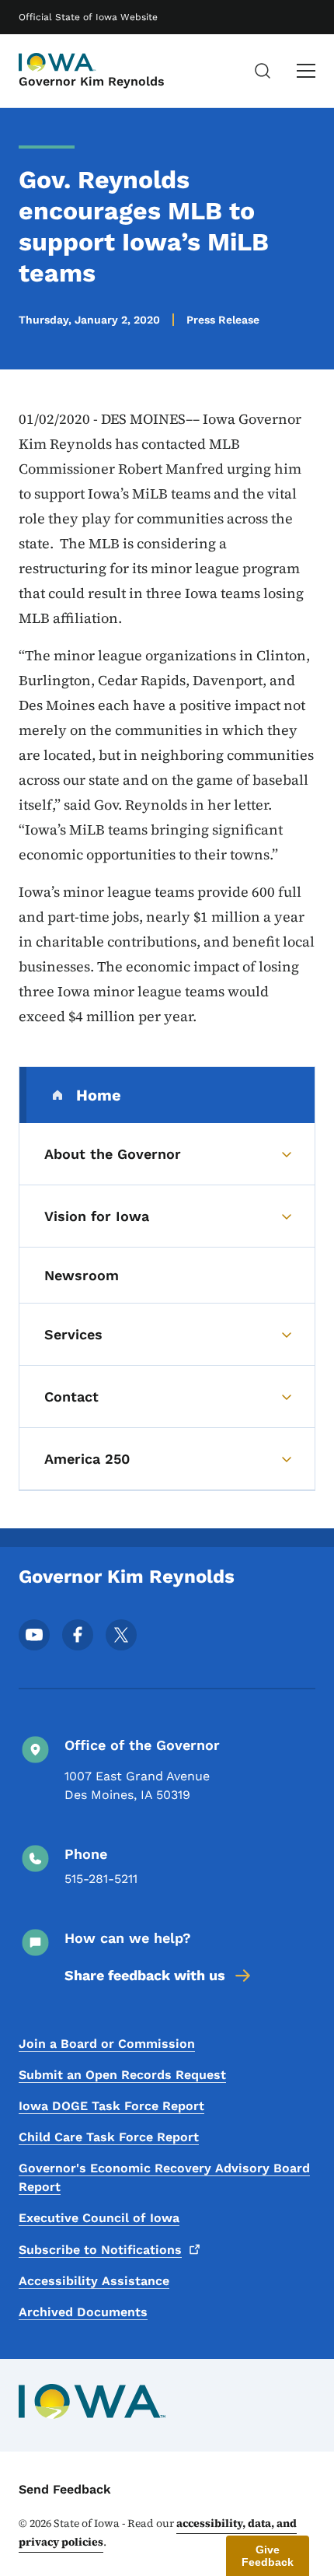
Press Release (223, 320)
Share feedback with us (145, 1975)
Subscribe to (100, 2250)
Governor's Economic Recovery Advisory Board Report (164, 2177)
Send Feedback (65, 2489)
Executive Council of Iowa (99, 2218)
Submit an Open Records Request (122, 2075)
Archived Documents (83, 2312)
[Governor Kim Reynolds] (57, 62)
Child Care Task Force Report (109, 2137)
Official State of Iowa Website (88, 17)
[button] (268, 2556)
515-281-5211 (101, 1879)
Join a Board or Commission (107, 2044)
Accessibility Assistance (94, 2281)
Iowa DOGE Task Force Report (111, 2106)
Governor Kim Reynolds (92, 81)
